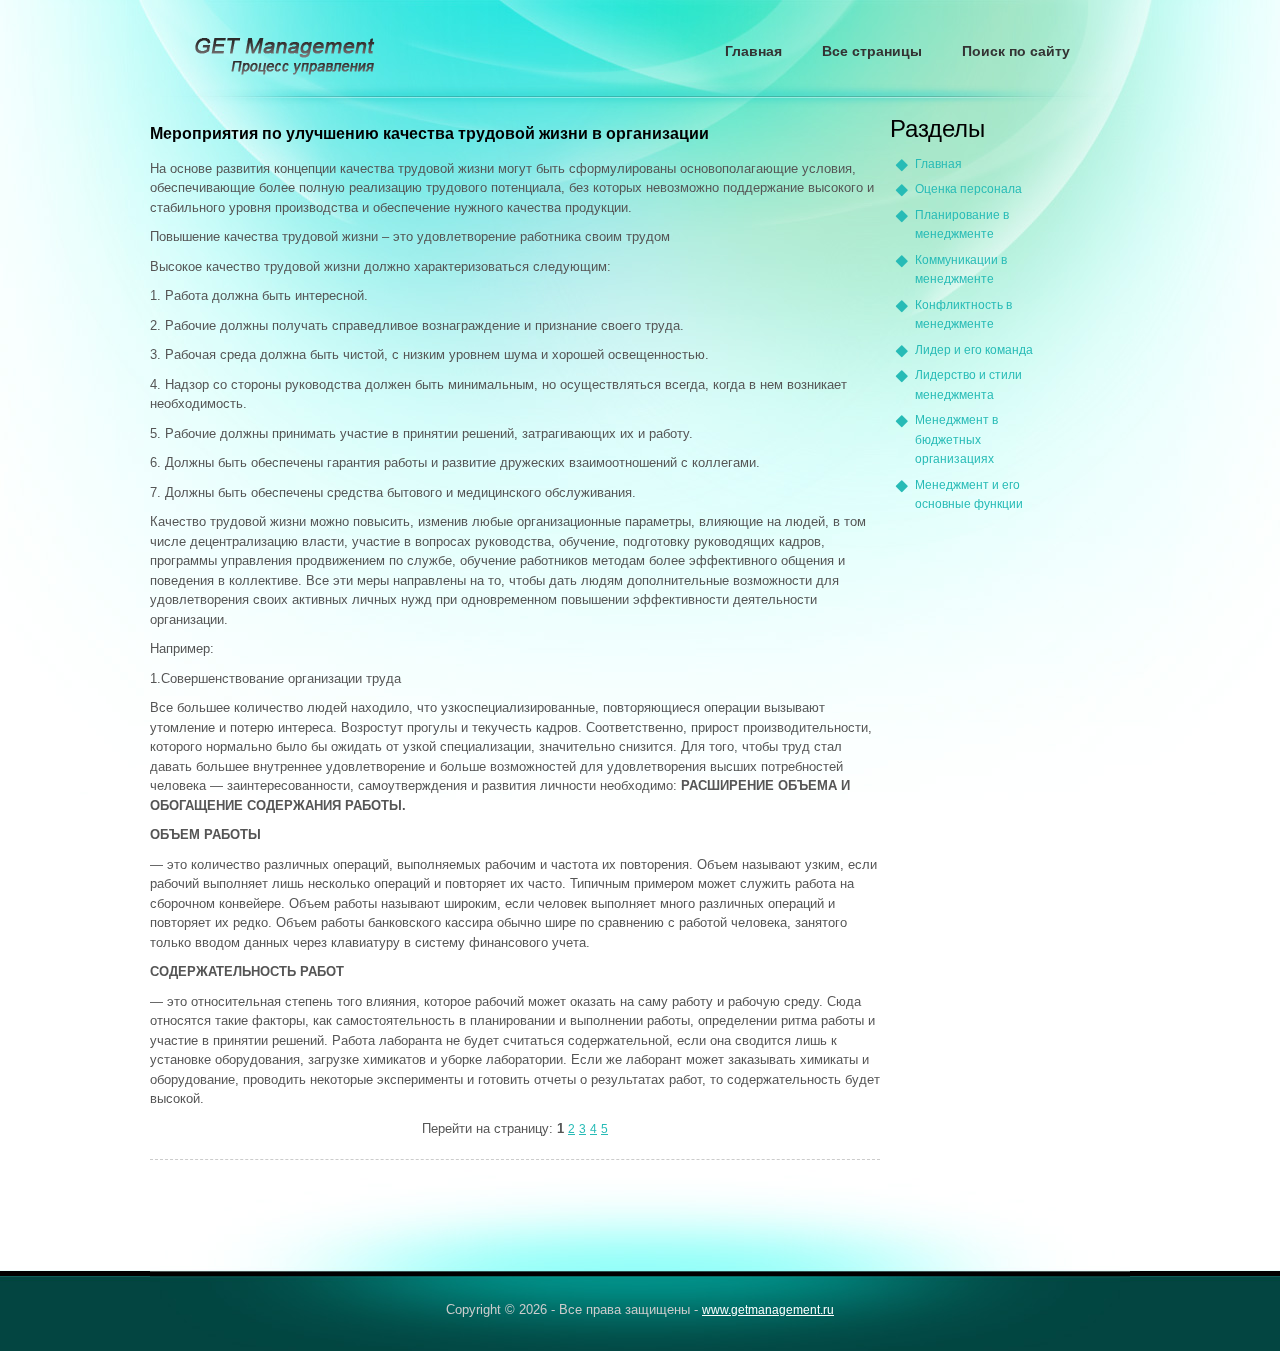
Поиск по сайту (1016, 51)
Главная (753, 51)
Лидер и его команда (974, 350)
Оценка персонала (968, 189)
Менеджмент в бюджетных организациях (956, 439)
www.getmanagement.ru (768, 1310)
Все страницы (872, 51)
